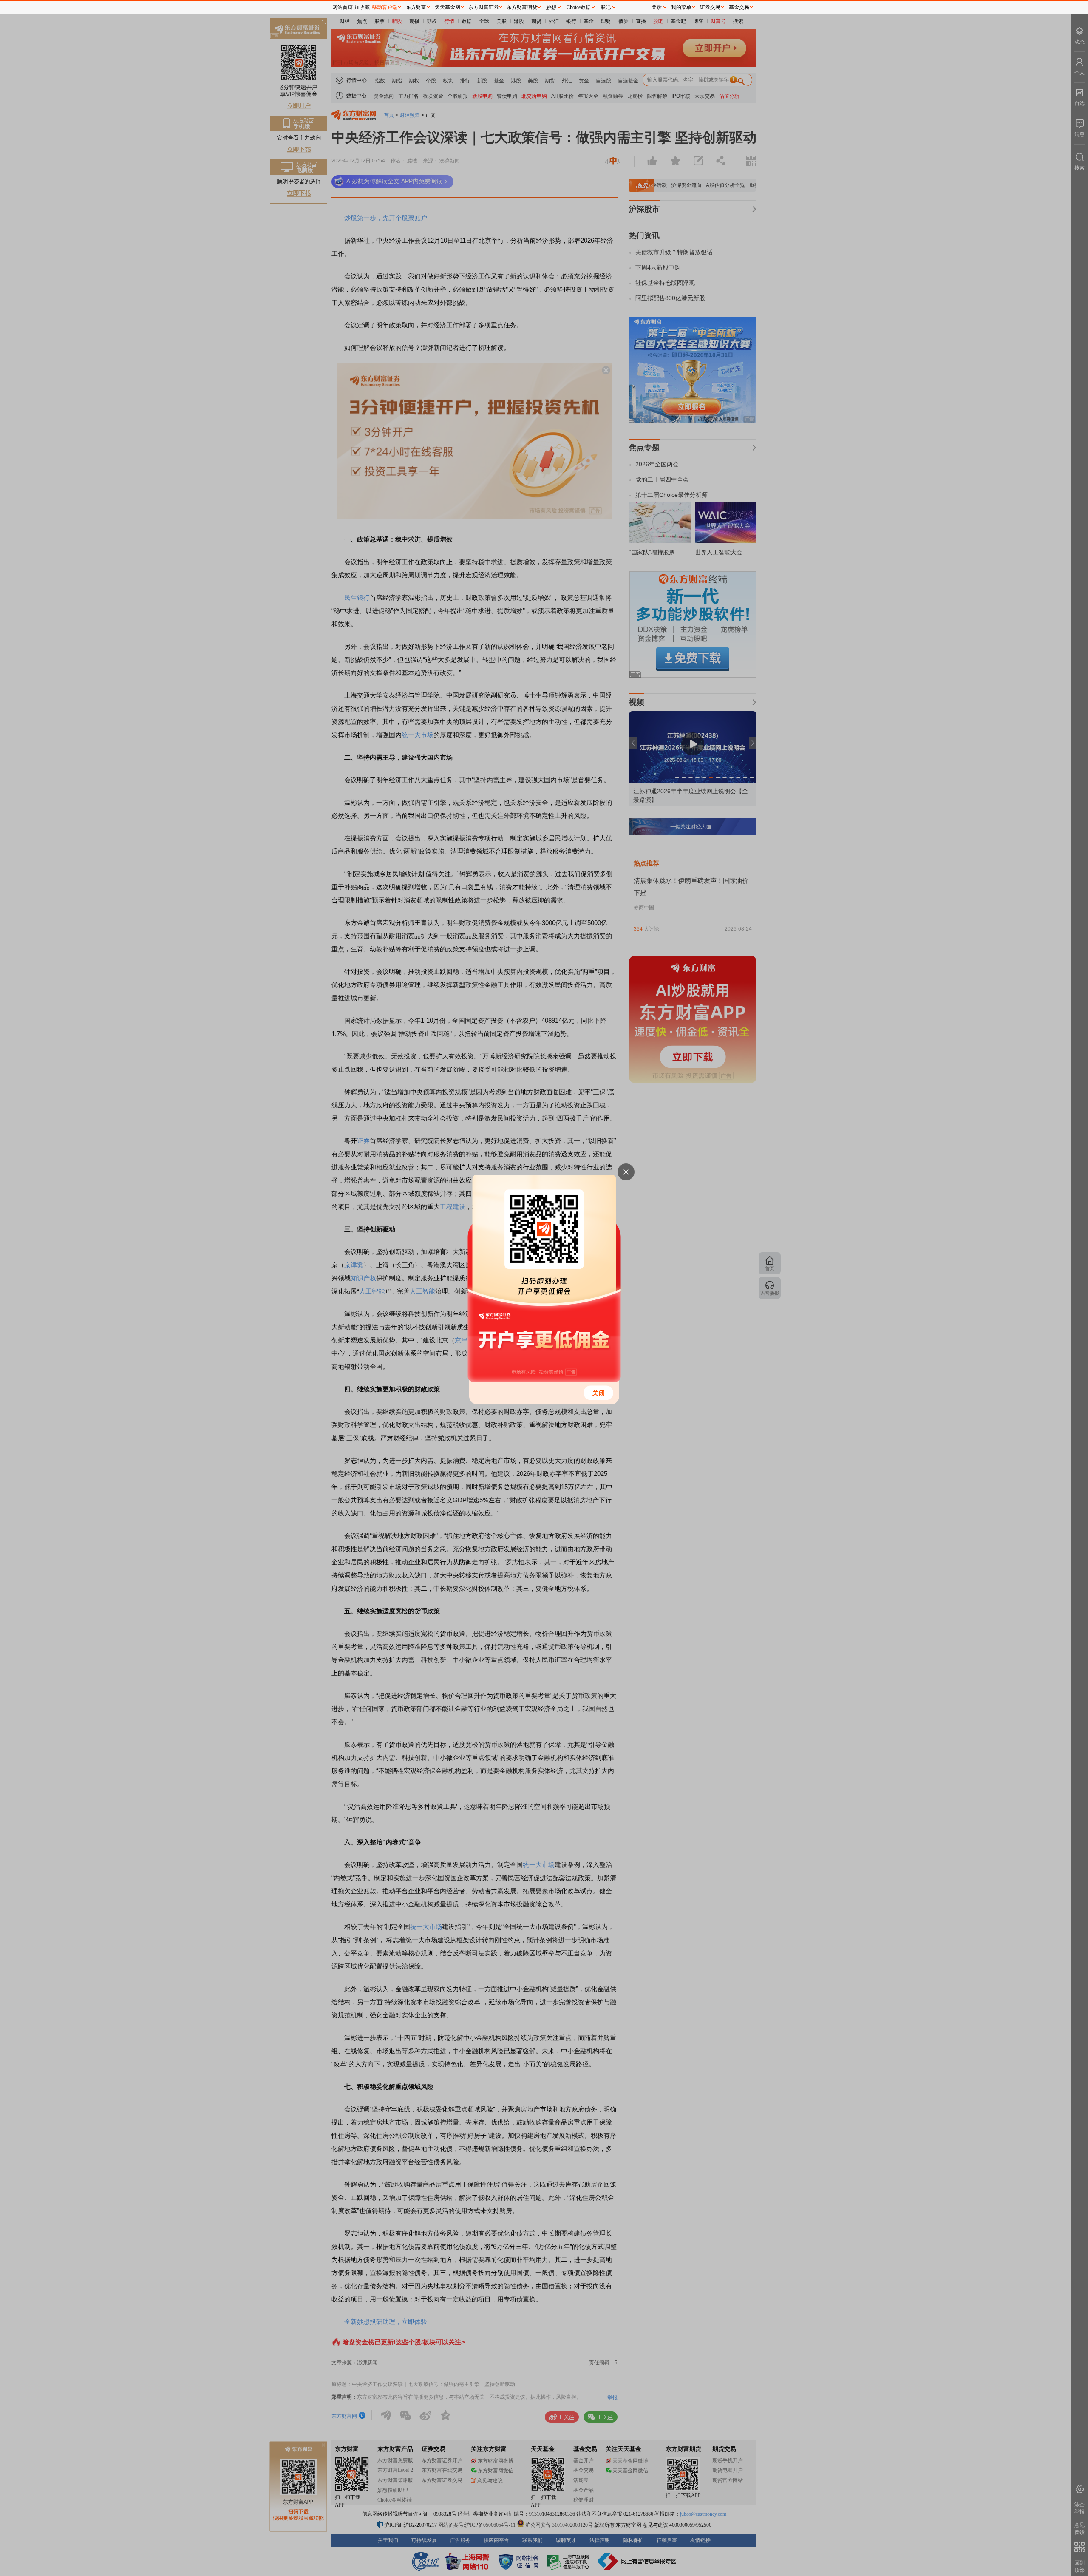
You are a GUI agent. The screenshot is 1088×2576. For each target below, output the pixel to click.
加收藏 (362, 7)
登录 (657, 7)
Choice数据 (579, 7)
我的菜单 (681, 7)
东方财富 (416, 7)
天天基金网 (448, 7)
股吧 (606, 7)
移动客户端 (385, 7)
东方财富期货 (522, 7)
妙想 (551, 7)
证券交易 (710, 7)
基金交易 (739, 7)
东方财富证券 (484, 7)
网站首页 (343, 7)
